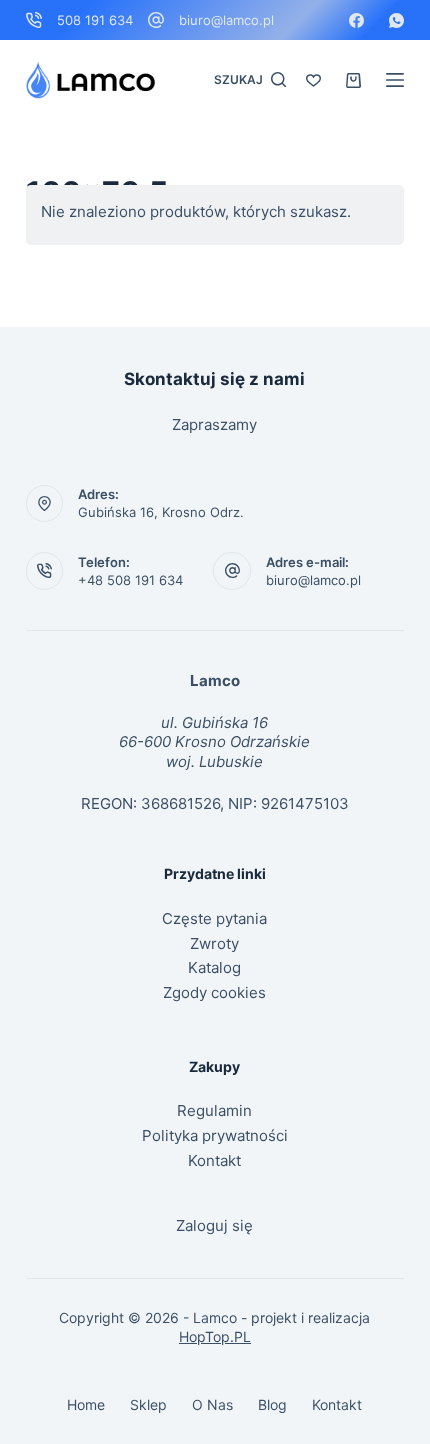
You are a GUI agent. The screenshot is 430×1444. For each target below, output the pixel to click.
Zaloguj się (214, 1225)
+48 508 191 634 (130, 580)
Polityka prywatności (215, 1135)
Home (86, 1404)
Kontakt (214, 1160)
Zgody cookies (214, 992)
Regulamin (214, 1110)
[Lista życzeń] (313, 80)
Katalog (214, 967)
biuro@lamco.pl (226, 20)
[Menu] (395, 80)
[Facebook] (356, 20)
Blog (272, 1404)
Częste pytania (214, 918)
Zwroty (214, 943)
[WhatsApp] (396, 20)
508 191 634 (95, 20)
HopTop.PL (215, 1336)
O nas (212, 1404)
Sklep (148, 1404)
